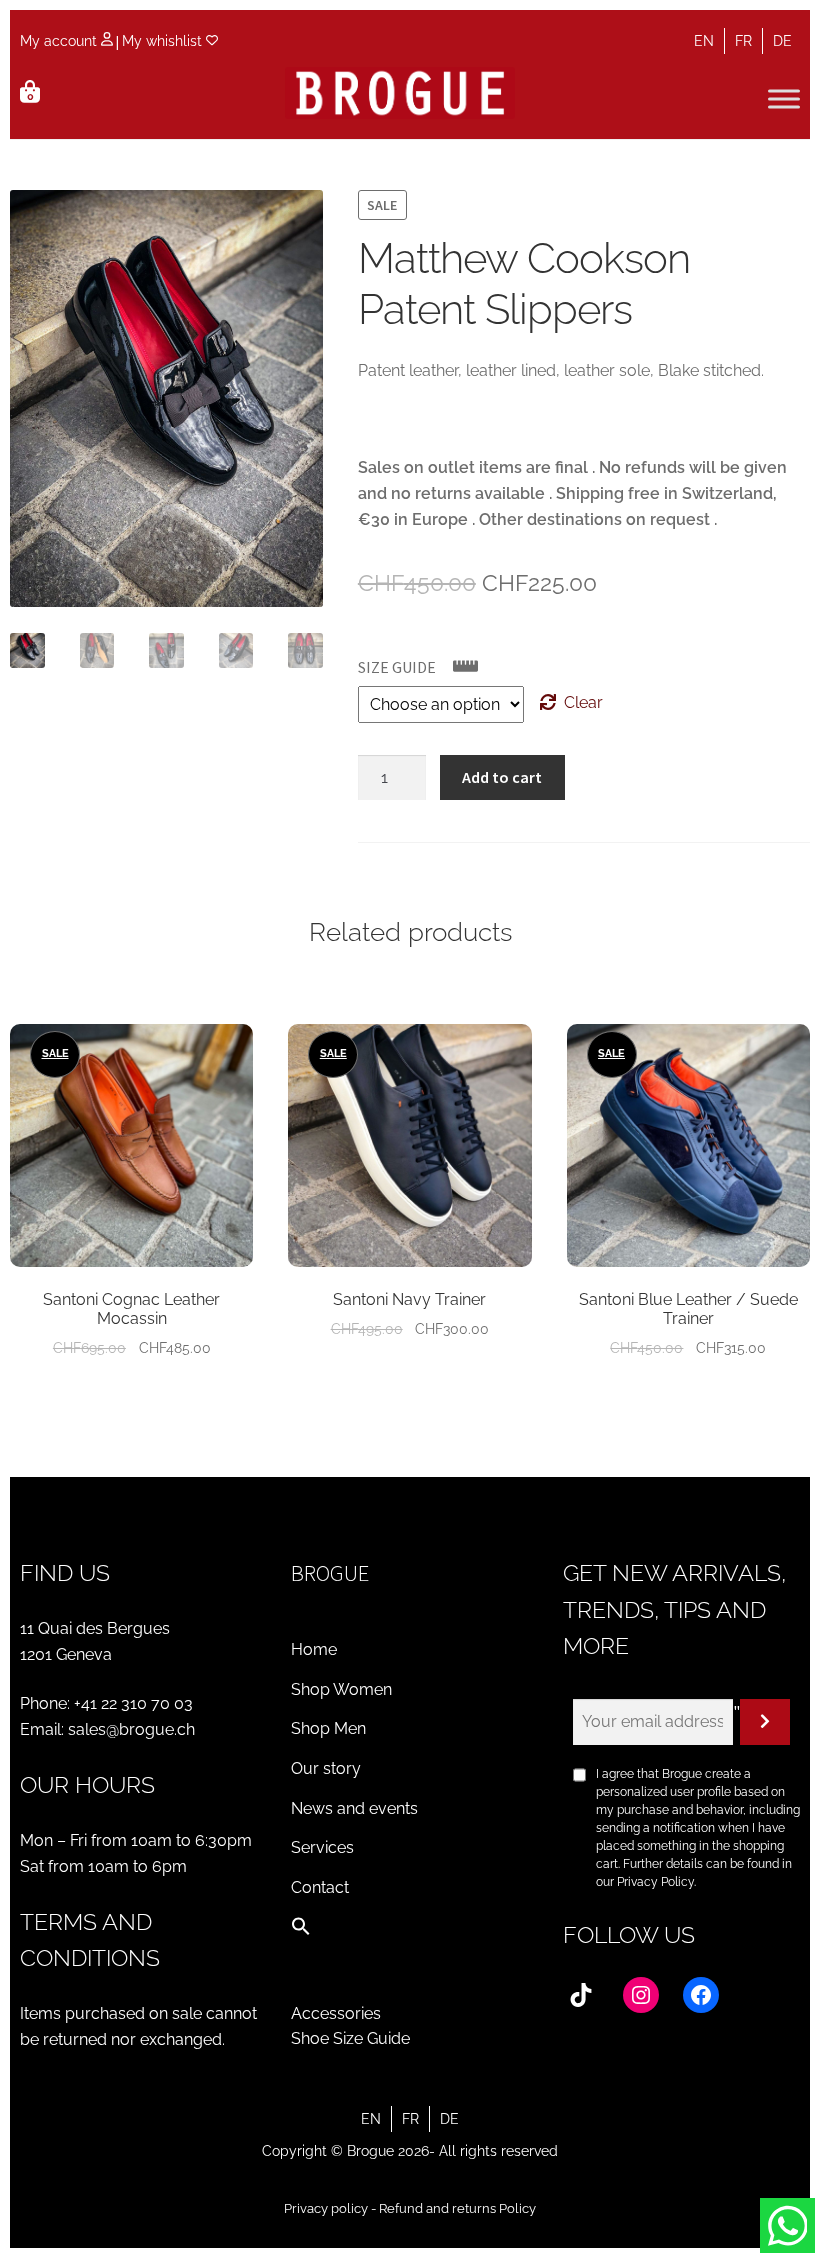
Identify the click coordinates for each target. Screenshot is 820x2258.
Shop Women (341, 1689)
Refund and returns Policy (457, 2208)
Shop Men (328, 1728)
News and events (354, 1808)
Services (322, 1847)
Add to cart (502, 777)
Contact (320, 1887)
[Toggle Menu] (784, 98)
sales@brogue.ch (131, 1729)
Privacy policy (326, 2208)
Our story (326, 1768)
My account (60, 41)
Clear (583, 702)
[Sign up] (765, 1722)
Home (314, 1649)
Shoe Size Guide (350, 2038)
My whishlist (164, 41)
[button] (301, 1930)
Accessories (336, 2013)
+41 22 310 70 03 (133, 1703)
